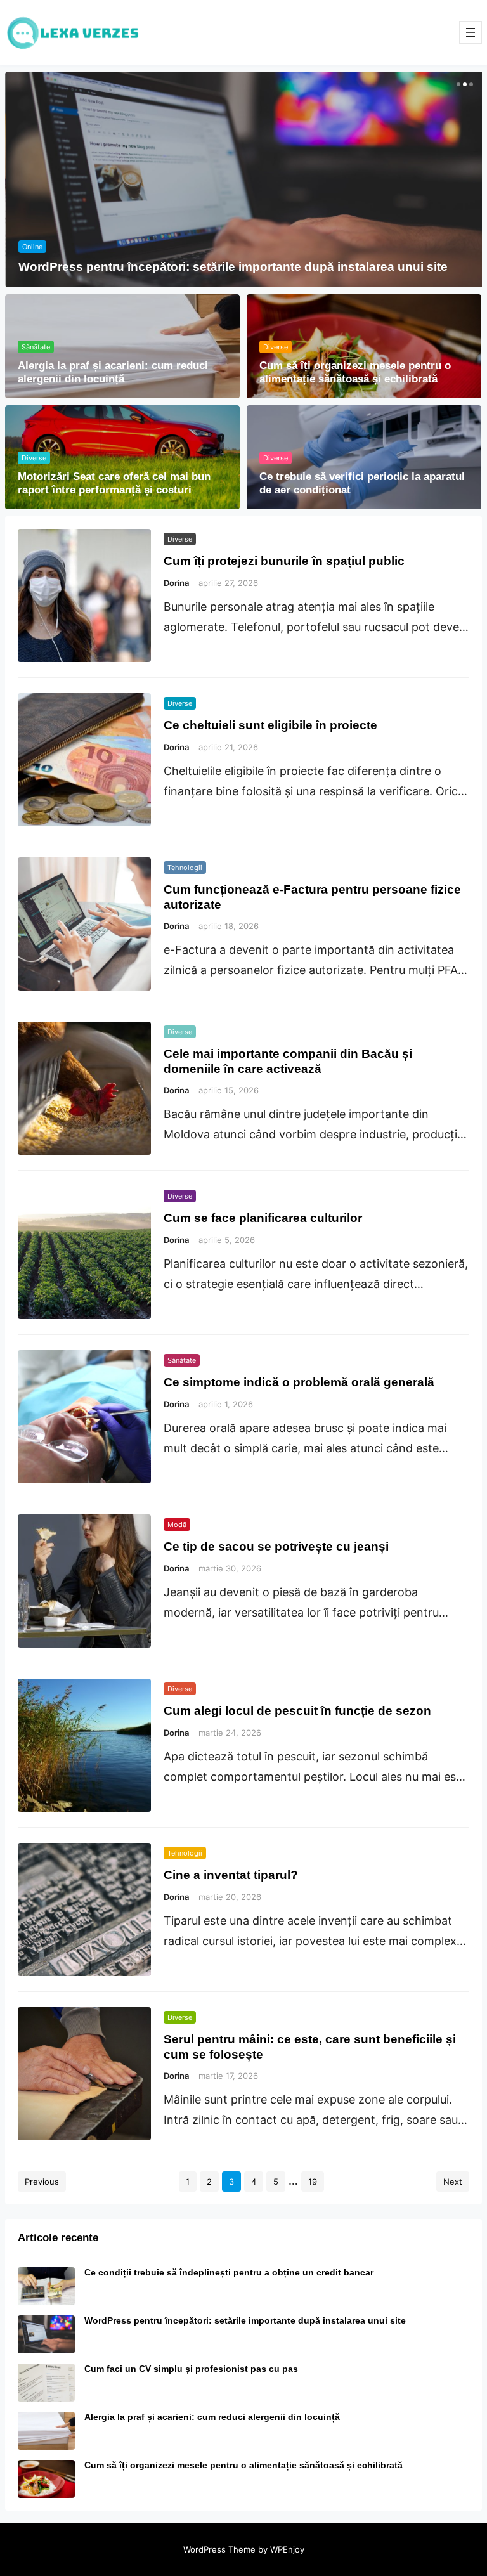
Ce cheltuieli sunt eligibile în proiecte (270, 725)
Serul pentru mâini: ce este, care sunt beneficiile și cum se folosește (310, 2046)
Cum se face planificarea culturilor (263, 1218)
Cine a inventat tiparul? (231, 1875)
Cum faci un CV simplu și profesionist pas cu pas (191, 2369)
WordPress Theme (219, 2549)
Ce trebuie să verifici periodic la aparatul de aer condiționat (362, 483)
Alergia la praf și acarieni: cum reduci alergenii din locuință (113, 372)
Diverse (276, 347)
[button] (457, 84)
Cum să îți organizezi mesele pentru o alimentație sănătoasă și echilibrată (355, 372)
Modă (177, 1525)
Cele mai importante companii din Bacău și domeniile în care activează (288, 1061)
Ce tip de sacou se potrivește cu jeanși (276, 1546)
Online (32, 247)
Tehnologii (185, 868)
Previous (42, 2182)
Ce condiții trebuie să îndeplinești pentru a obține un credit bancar (229, 2272)
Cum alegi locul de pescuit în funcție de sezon (297, 1710)
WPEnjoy (287, 2549)
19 (313, 2182)
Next (453, 2182)
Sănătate (36, 347)
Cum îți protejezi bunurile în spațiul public (284, 561)
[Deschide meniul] (471, 32)
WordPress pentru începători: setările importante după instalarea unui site (233, 266)
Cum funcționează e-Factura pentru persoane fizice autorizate (312, 896)
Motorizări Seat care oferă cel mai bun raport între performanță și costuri (114, 483)
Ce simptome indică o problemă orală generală (299, 1382)
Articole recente (58, 2238)
